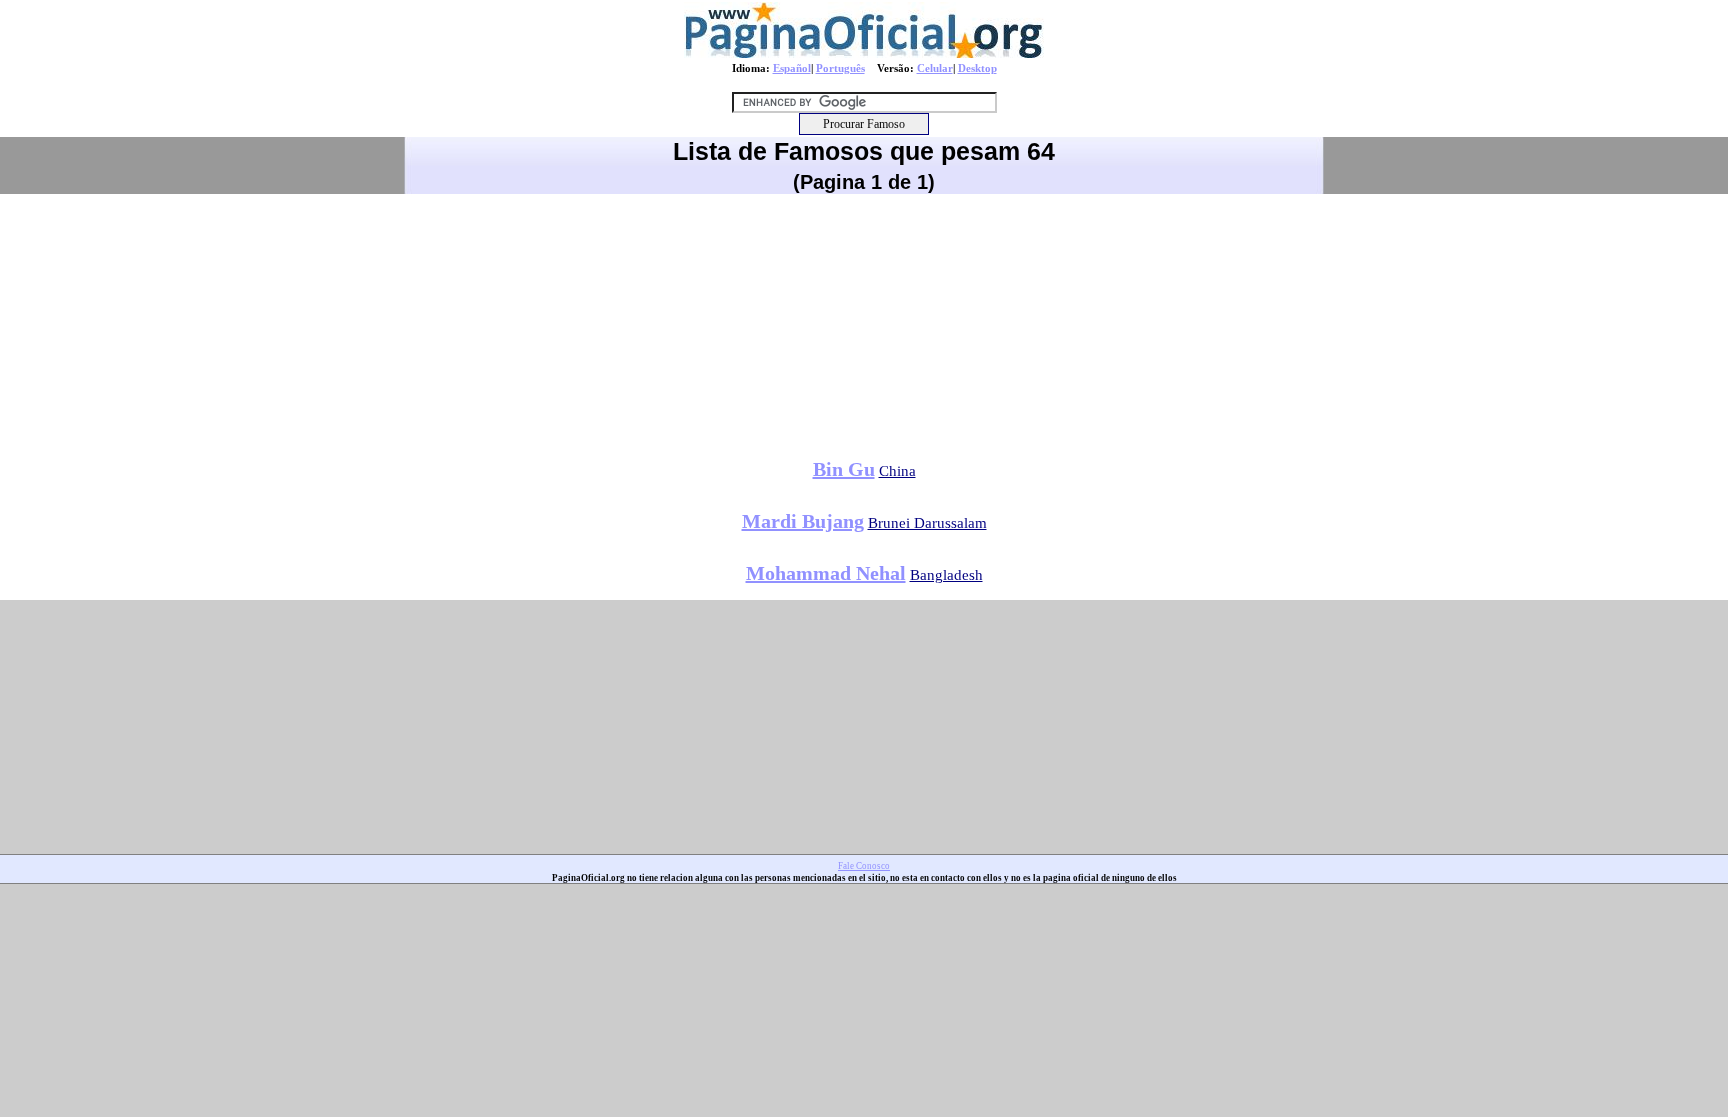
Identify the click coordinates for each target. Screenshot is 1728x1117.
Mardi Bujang (803, 521)
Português (840, 68)
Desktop (977, 68)
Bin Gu (844, 469)
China (897, 471)
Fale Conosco (864, 866)
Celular (935, 68)
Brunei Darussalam (927, 523)
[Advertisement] (864, 319)
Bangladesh (946, 575)
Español (792, 68)
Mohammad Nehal (826, 573)
